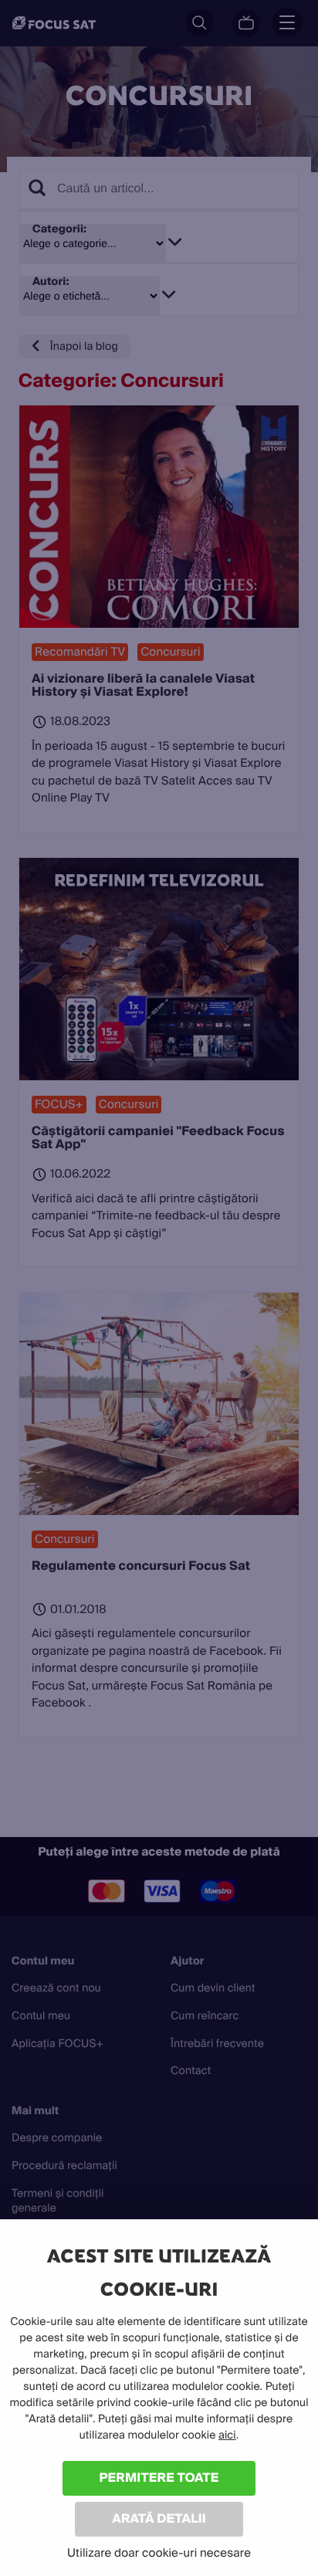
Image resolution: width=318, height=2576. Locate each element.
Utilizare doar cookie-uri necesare (159, 2553)
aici (227, 2435)
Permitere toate (159, 2478)
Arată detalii (159, 2518)
